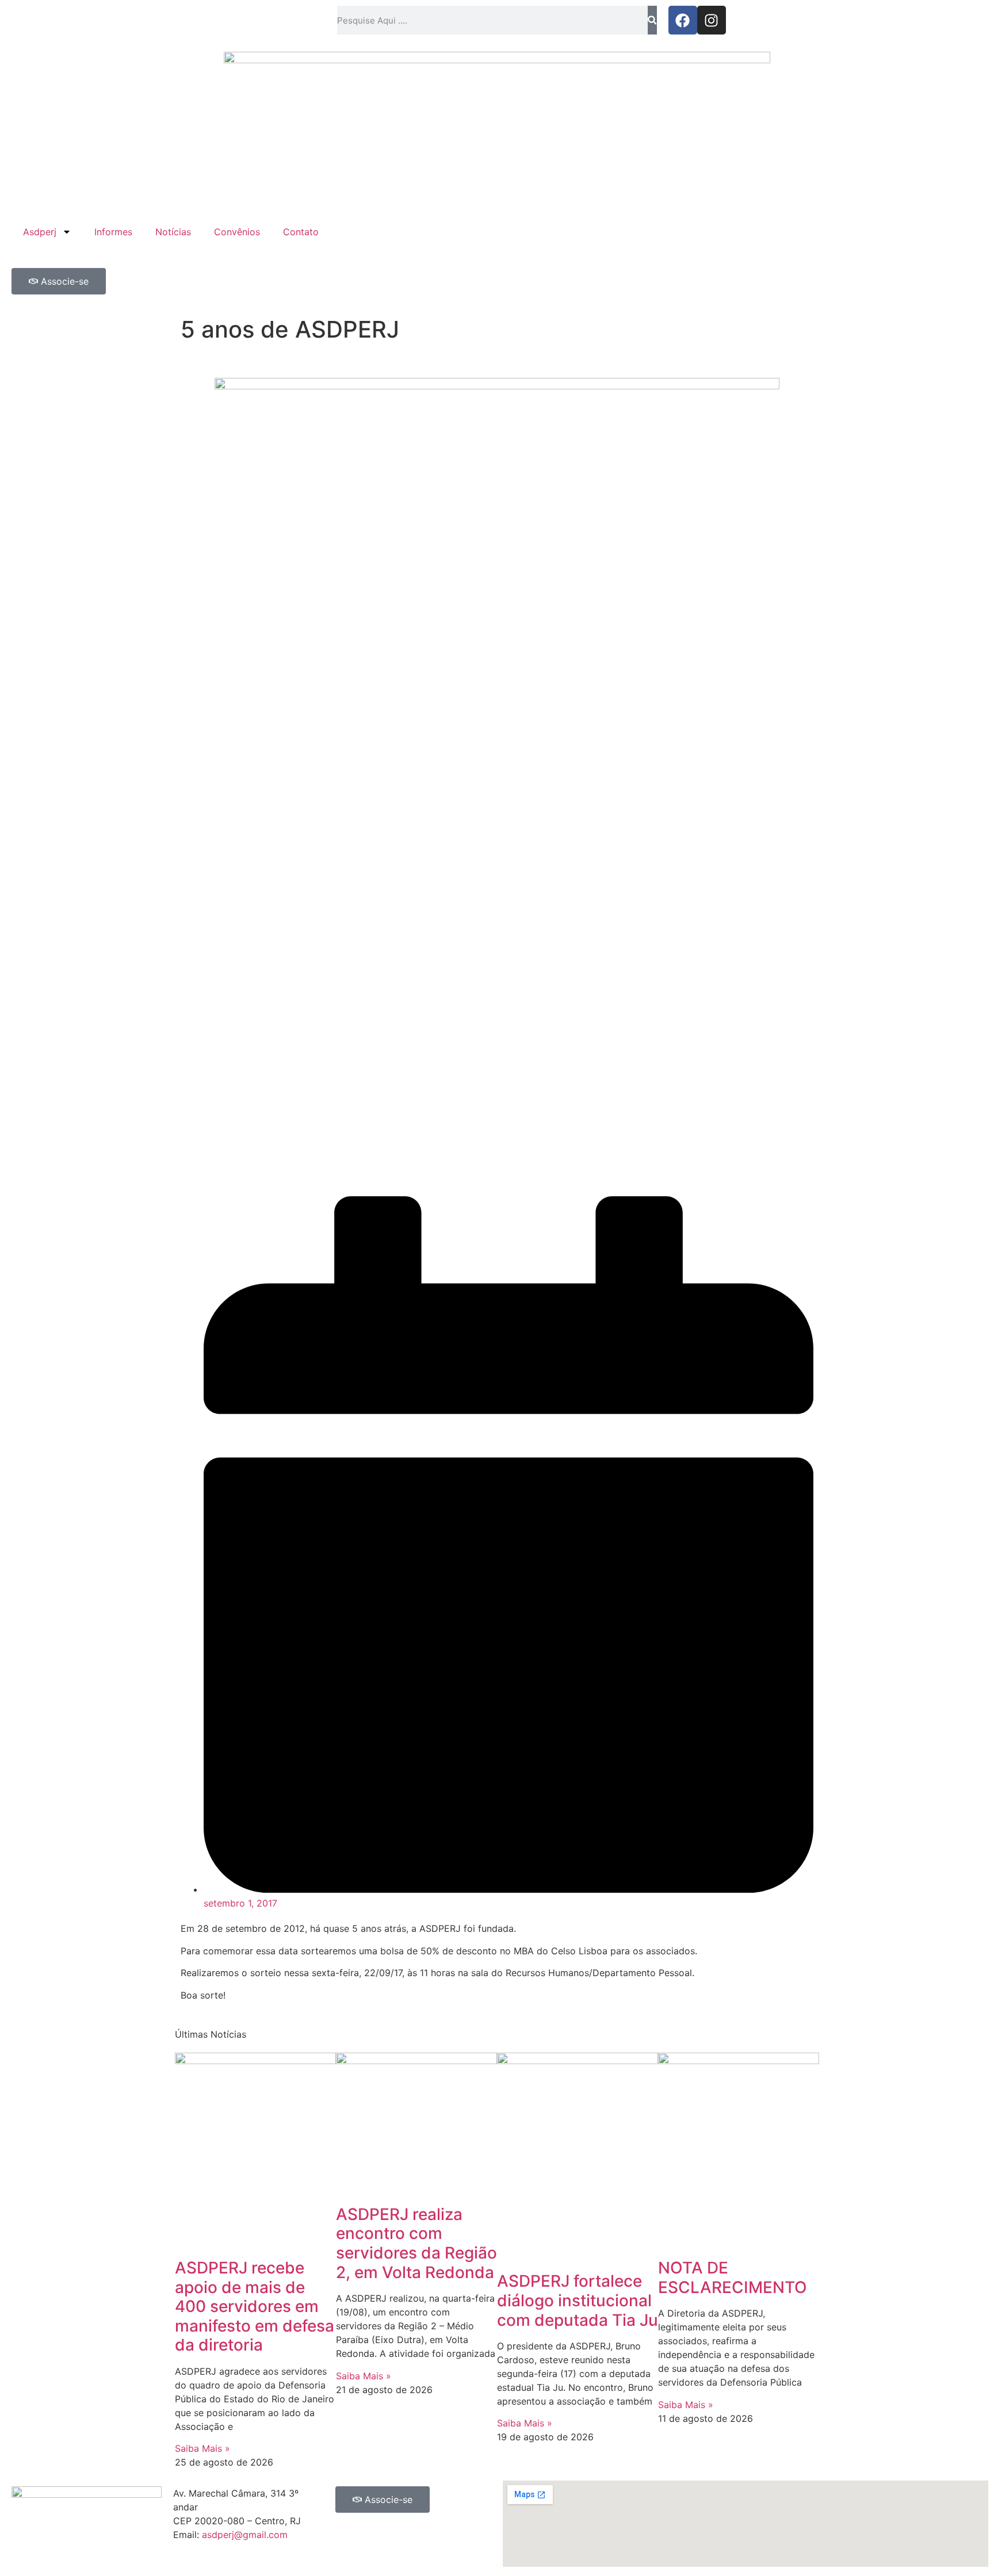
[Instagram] (712, 20)
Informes (113, 232)
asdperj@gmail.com (245, 2535)
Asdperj (40, 232)
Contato (301, 232)
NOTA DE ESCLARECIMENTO (733, 2278)
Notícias (173, 232)
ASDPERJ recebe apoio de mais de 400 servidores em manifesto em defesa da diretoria (255, 2306)
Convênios (237, 232)
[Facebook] (683, 20)
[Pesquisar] (652, 20)
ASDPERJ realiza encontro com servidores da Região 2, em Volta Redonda (416, 2243)
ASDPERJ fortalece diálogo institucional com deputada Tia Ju (578, 2300)
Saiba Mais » (202, 2448)
